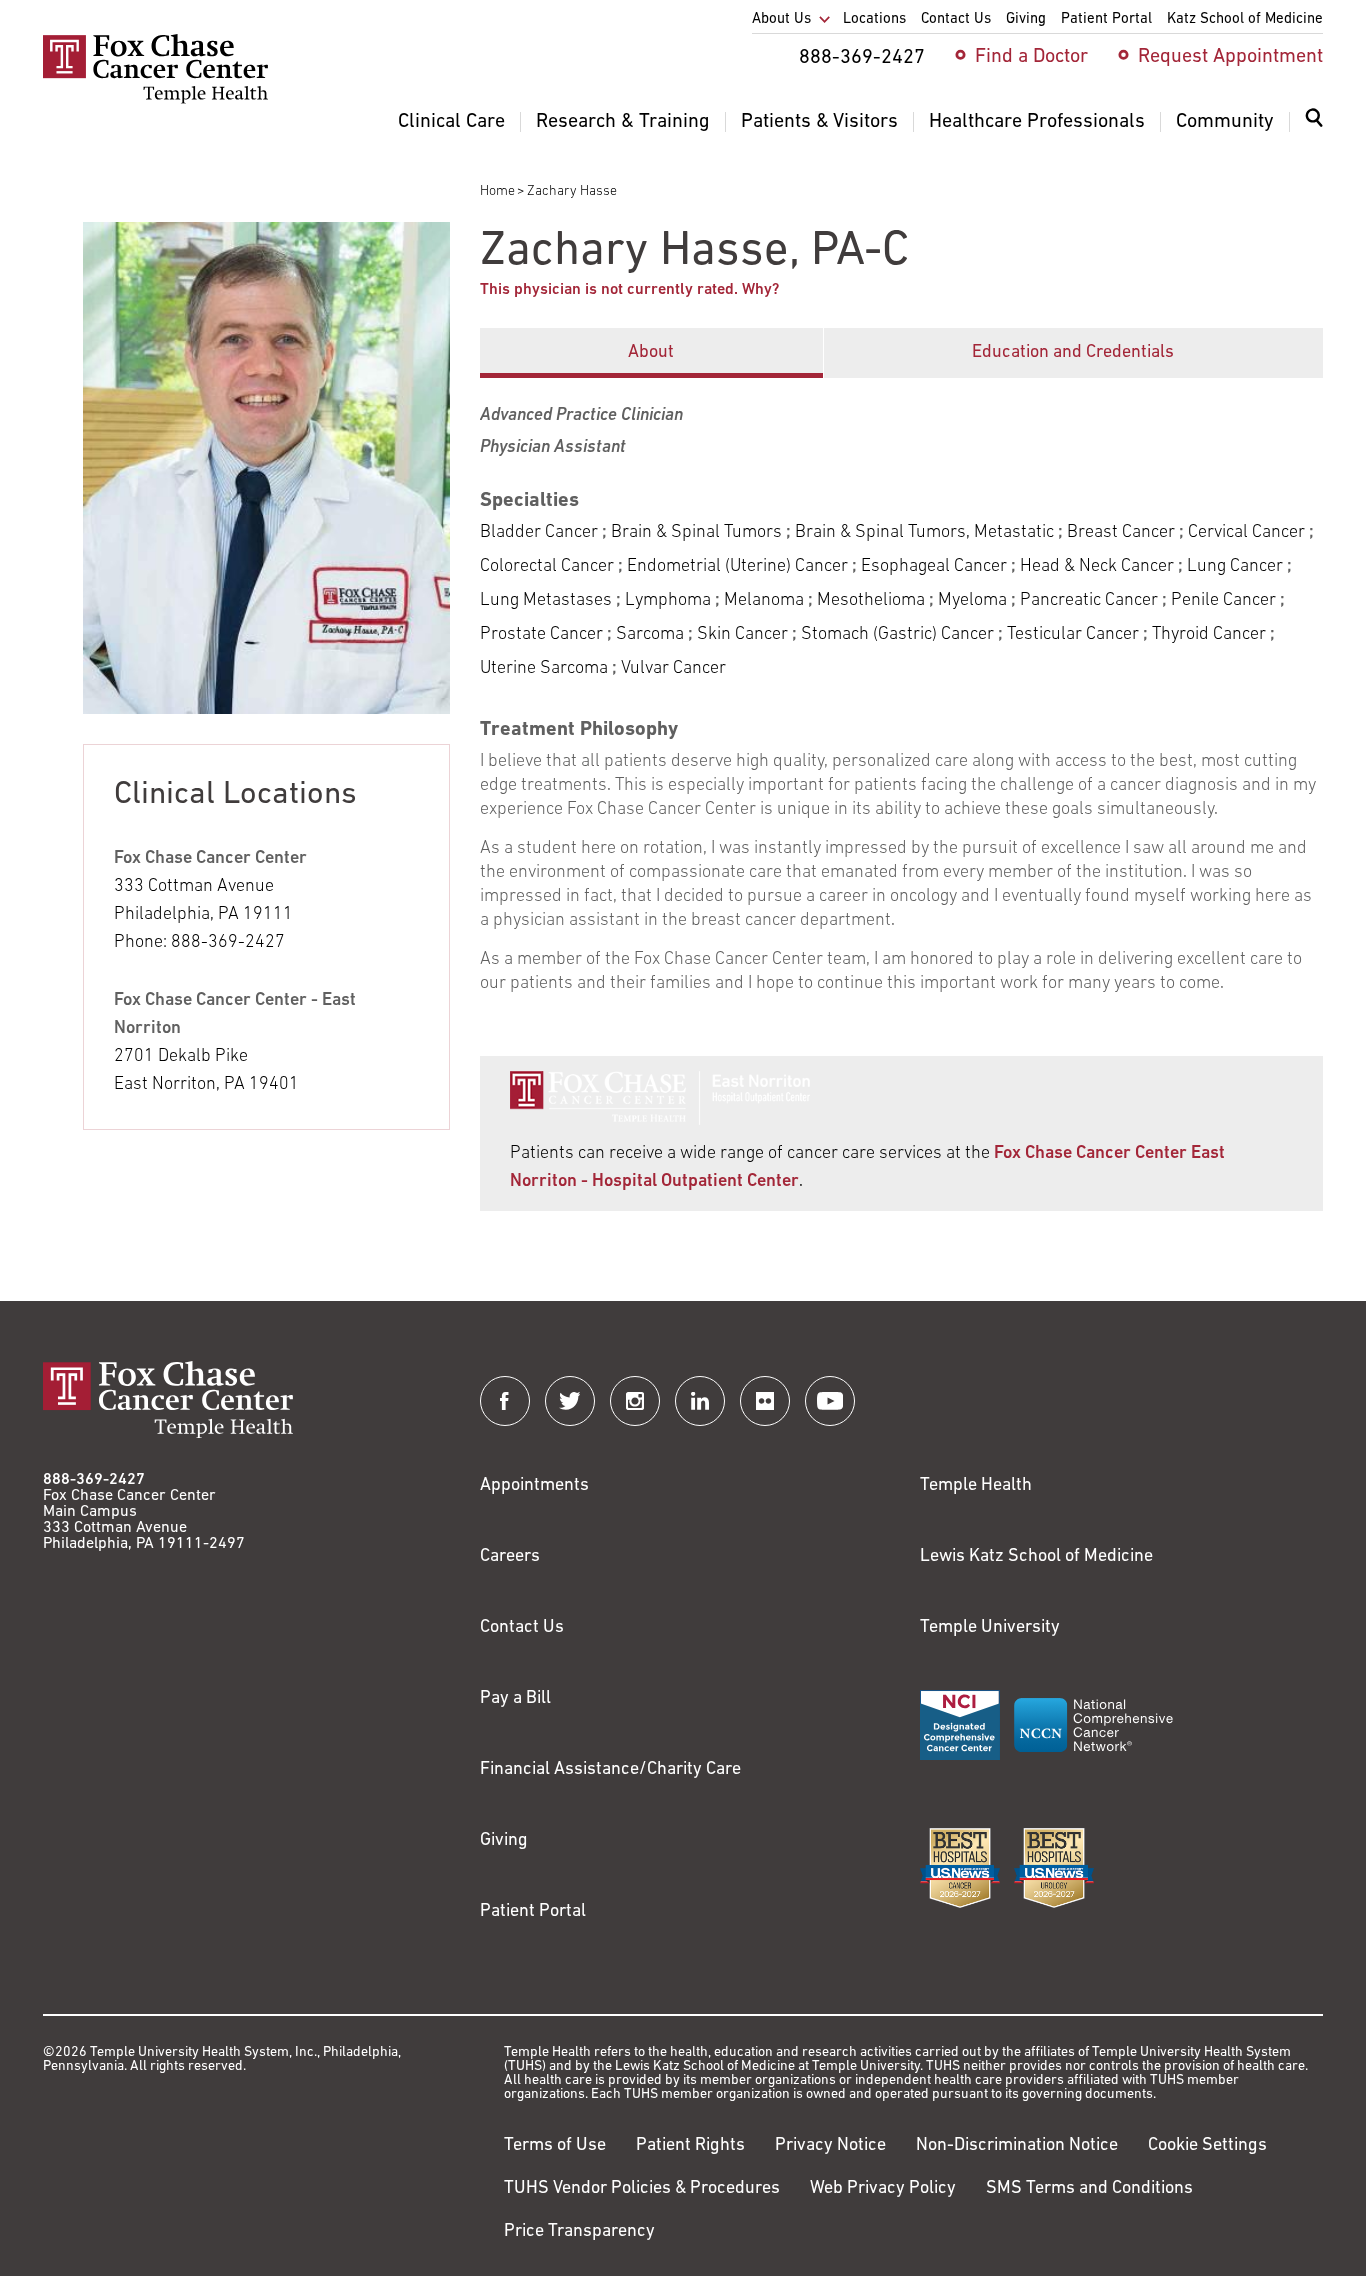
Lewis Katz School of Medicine (1036, 1557)
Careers (510, 1557)
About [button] (651, 353)
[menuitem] (1314, 130)
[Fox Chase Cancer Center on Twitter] (570, 1401)
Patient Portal (533, 1912)
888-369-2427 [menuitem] (862, 58)
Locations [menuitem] (874, 19)
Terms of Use (555, 2146)
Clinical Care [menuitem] (451, 122)
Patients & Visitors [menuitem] (819, 122)
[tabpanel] (901, 687)
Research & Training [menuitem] (623, 122)
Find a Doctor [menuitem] (1031, 57)
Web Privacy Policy (883, 2189)
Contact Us (522, 1628)
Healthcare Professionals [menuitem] (1037, 122)
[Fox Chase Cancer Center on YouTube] (830, 1401)
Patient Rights (690, 2146)
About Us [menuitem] (781, 19)
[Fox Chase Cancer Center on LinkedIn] (700, 1401)
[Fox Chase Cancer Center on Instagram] (635, 1401)
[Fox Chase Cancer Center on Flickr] (765, 1401)
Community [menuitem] (1225, 122)
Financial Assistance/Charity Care (610, 1770)
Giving (504, 1841)
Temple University (990, 1628)
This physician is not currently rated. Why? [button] (629, 290)
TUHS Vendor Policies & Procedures (642, 2189)
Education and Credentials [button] (1073, 353)
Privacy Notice (830, 2146)
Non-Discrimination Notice (1017, 2146)
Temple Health (976, 1486)
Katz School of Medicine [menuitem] (1245, 19)
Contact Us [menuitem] (956, 19)
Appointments (534, 1486)
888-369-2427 (94, 1480)
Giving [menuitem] (1026, 19)
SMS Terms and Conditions (1089, 2189)
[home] (155, 100)
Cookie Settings (1207, 2146)
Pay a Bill (515, 1699)
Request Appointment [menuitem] (1230, 57)
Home (497, 191)
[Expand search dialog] (1314, 122)
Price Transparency (579, 2232)
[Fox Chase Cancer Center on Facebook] (505, 1401)
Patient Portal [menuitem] (1106, 19)
